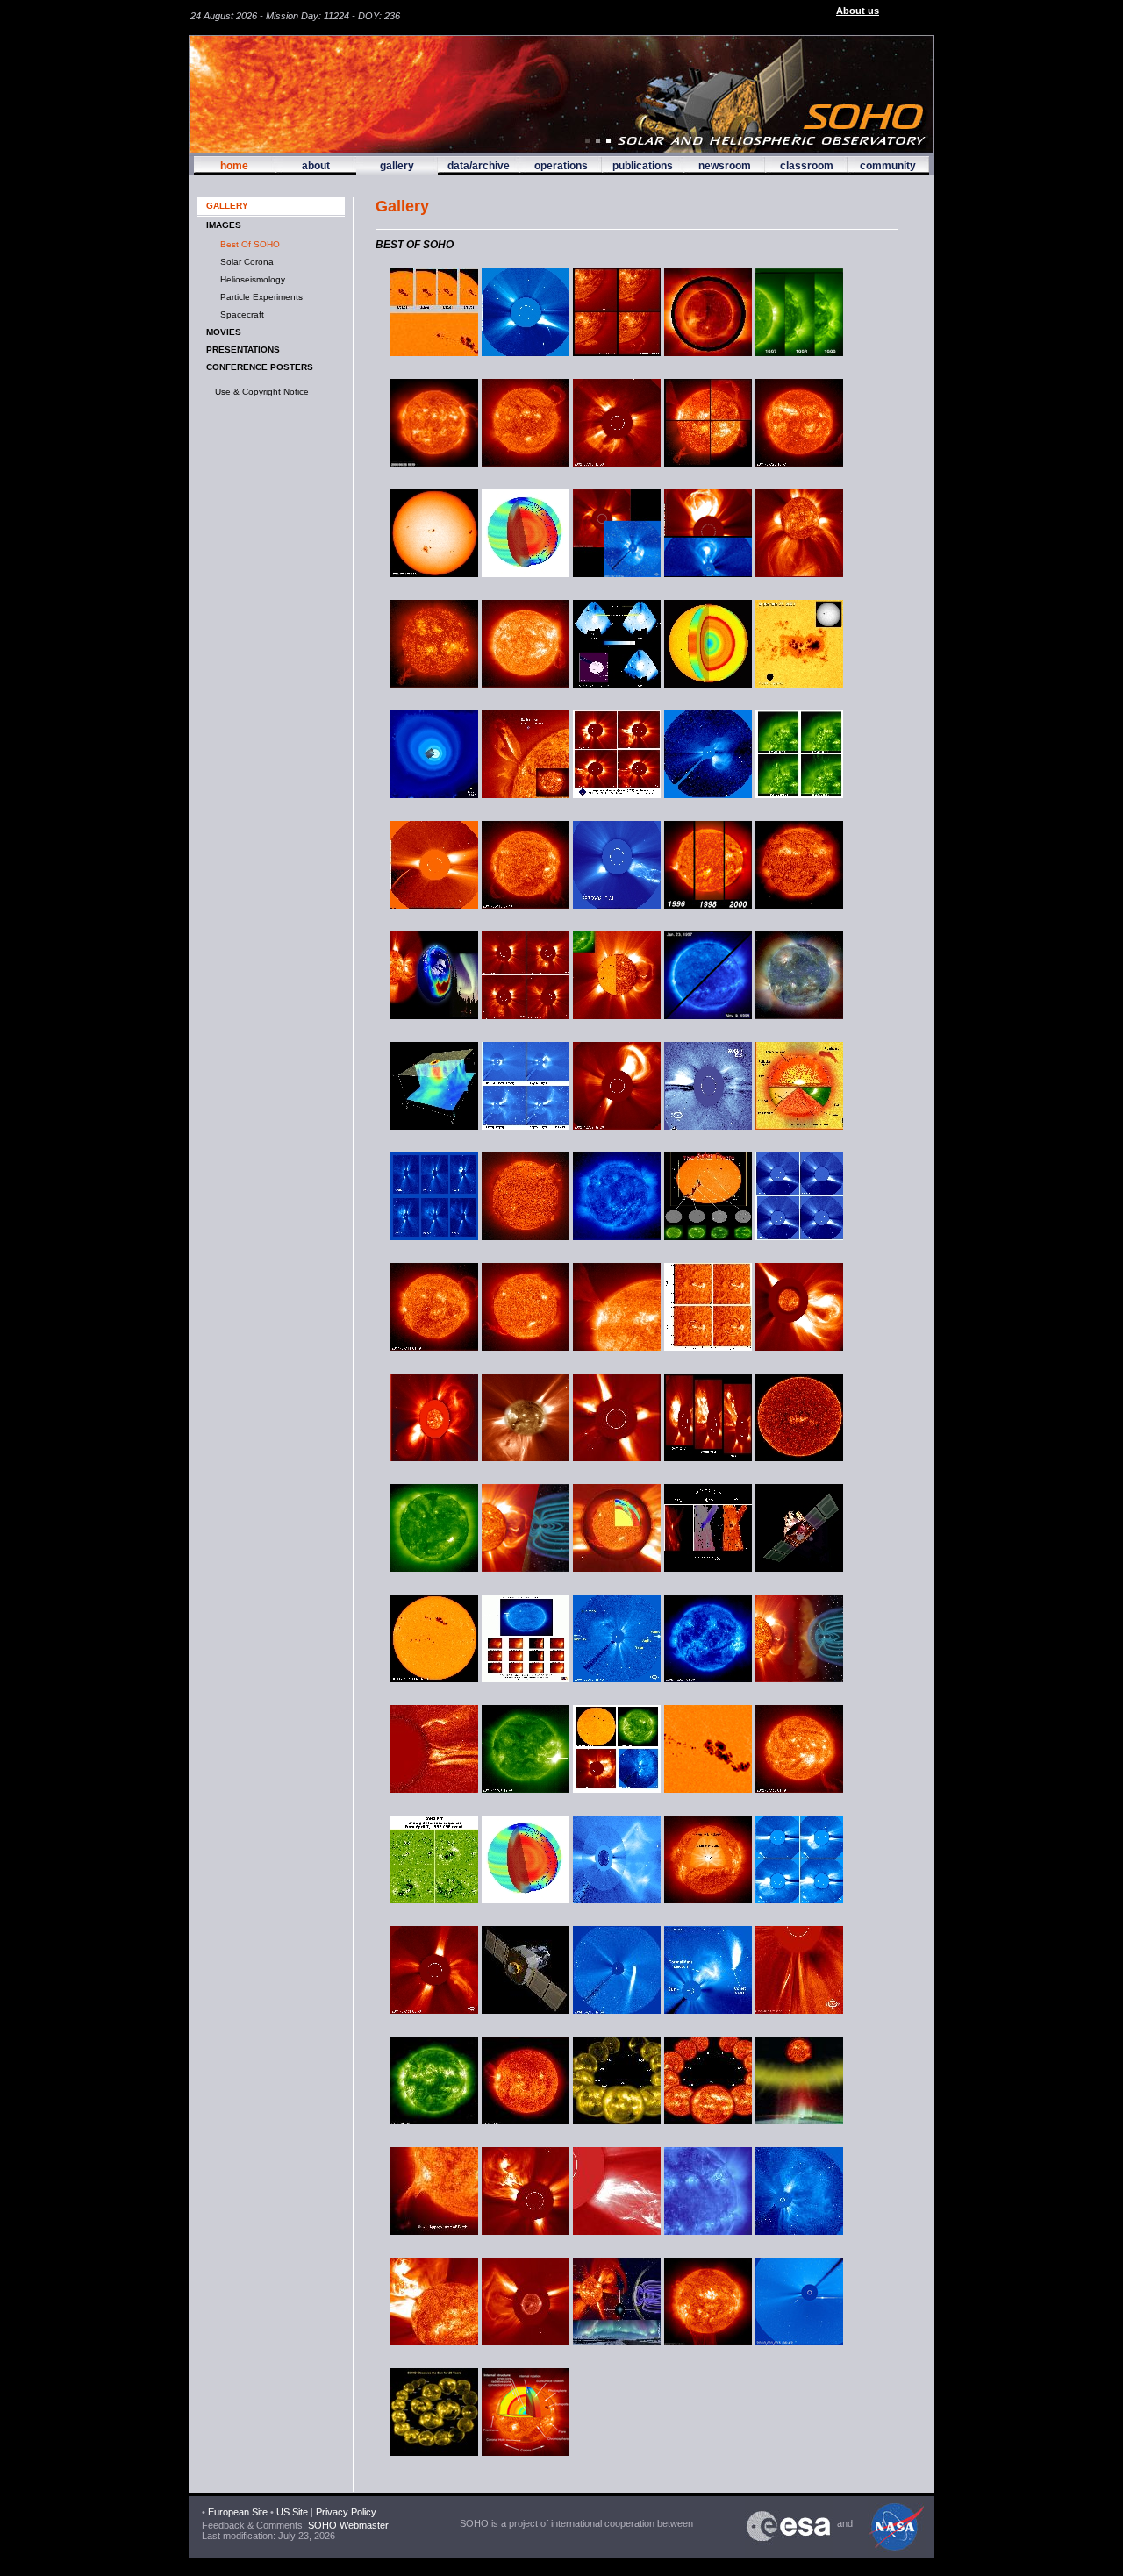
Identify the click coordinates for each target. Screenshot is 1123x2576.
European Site (238, 2512)
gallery (397, 166)
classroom (807, 166)
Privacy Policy (346, 2512)
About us (858, 11)
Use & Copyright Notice (262, 392)
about (316, 166)
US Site (292, 2512)
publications (643, 166)
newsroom (725, 166)
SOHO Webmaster (347, 2525)
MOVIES (224, 332)
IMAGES (224, 225)
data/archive (479, 166)
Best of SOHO (247, 244)
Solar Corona (244, 262)
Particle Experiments (259, 297)
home (234, 166)
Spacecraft (240, 314)
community (888, 166)
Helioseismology (250, 279)
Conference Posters (260, 367)
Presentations (243, 350)
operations (561, 166)
